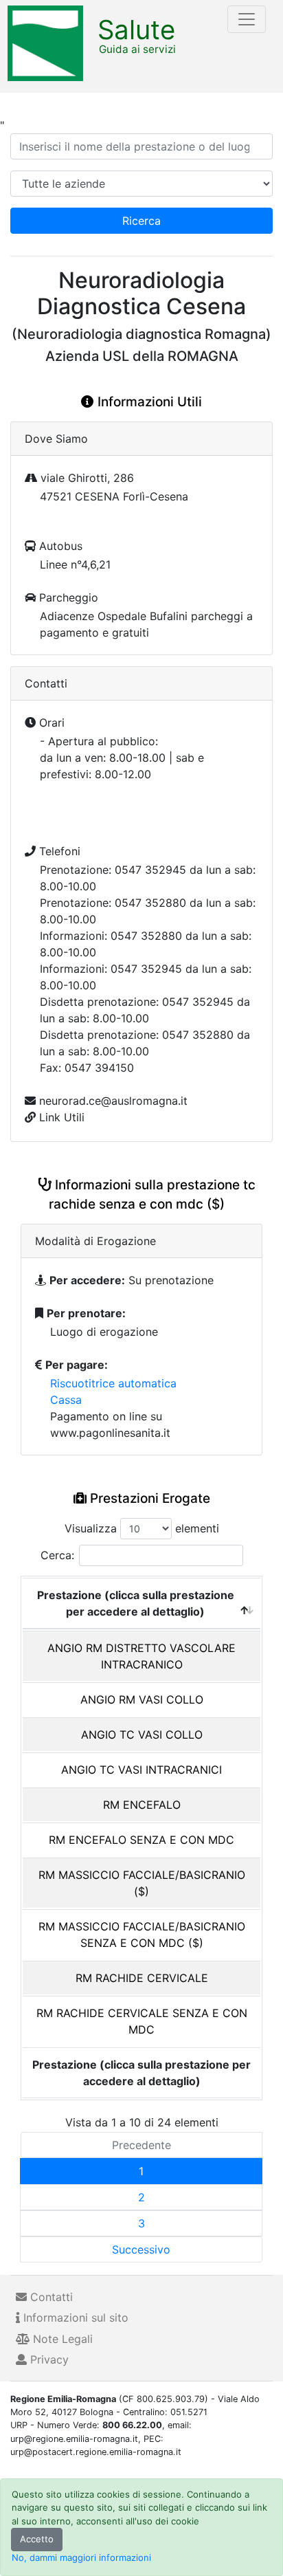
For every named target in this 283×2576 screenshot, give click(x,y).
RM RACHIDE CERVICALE (142, 1978)
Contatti (50, 2297)
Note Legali (61, 2339)
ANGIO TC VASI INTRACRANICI (141, 1770)
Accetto (37, 2539)
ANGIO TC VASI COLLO (142, 1735)
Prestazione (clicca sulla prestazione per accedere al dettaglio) (136, 1603)
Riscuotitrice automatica (113, 1383)
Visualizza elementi (142, 1528)
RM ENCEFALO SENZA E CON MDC (141, 1840)
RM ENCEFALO (142, 1805)
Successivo (141, 2249)
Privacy (48, 2359)
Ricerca (141, 221)
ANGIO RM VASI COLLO (142, 1699)
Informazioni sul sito (74, 2318)
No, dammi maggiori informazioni (81, 2557)
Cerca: (57, 1555)
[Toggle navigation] (247, 19)
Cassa (66, 1400)
